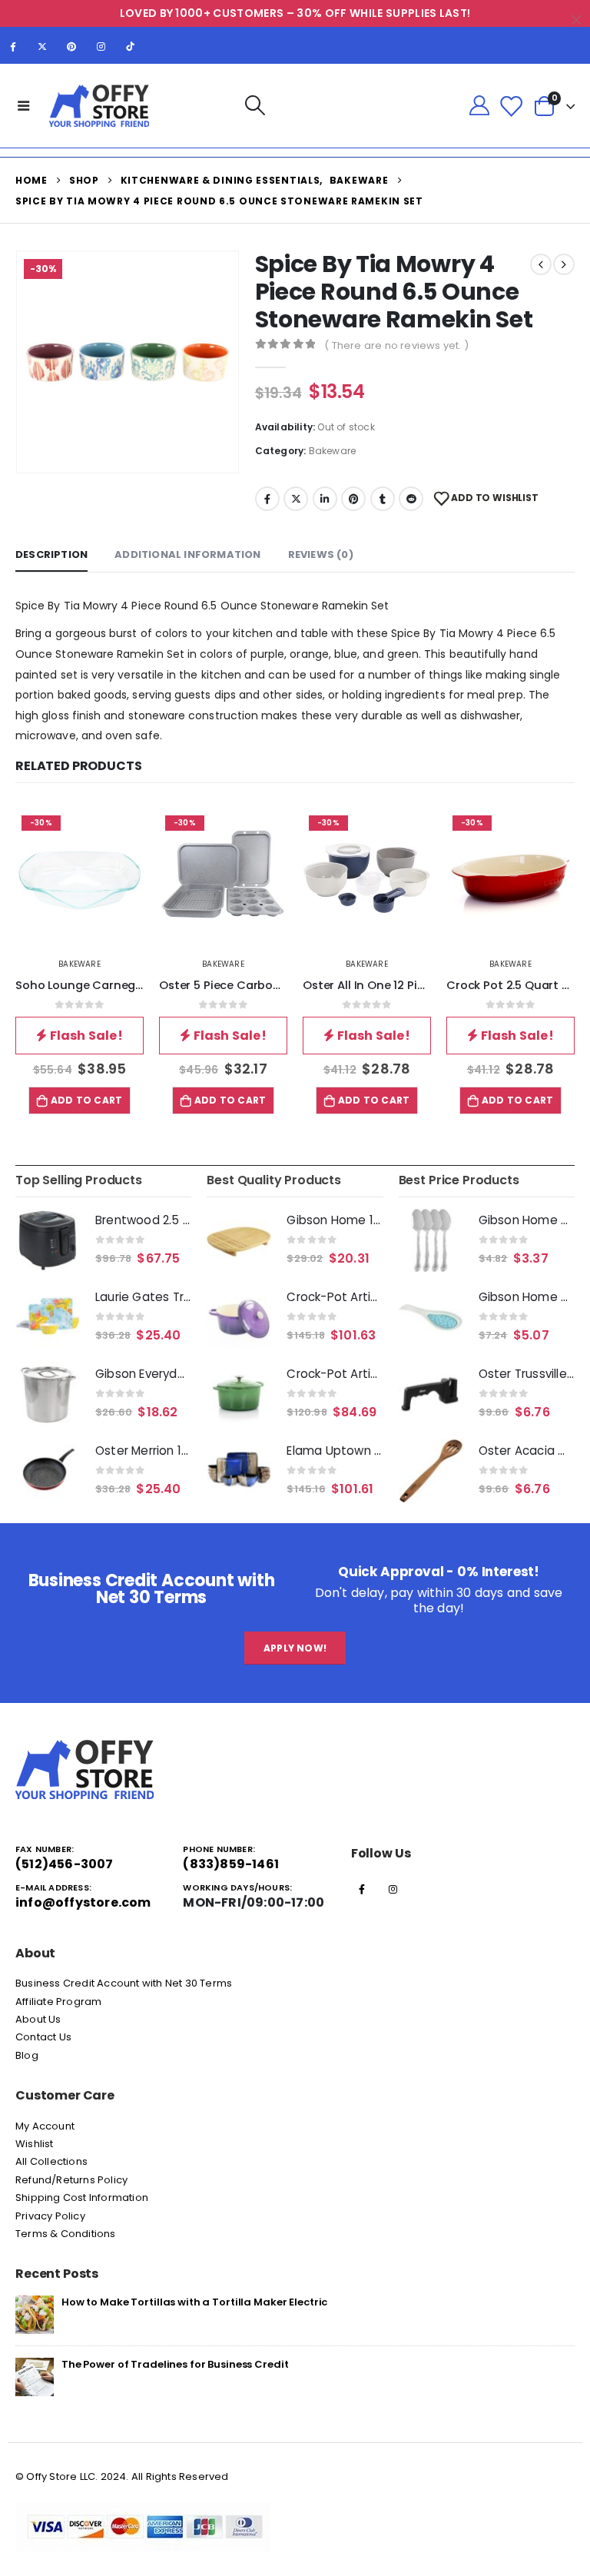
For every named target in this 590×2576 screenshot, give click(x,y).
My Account (45, 2126)
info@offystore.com (83, 1902)
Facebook (267, 499)
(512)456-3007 (65, 1864)
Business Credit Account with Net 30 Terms (124, 1983)
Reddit (411, 499)
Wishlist (35, 2144)
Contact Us (43, 2037)
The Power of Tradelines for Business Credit (175, 2364)
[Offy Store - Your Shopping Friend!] (99, 106)
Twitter (296, 499)
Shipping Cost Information (82, 2198)
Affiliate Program (58, 2002)
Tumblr (383, 499)
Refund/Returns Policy (71, 2180)
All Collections (51, 2161)
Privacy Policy (50, 2216)
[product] (48, 1240)
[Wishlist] (511, 106)
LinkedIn (325, 499)
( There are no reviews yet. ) (396, 345)
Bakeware (333, 451)
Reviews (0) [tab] (321, 554)
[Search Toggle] (255, 106)
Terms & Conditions (66, 2234)
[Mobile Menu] (24, 105)
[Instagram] (101, 46)
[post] (35, 2314)
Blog (27, 2055)
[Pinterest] (71, 46)
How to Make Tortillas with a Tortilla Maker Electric (194, 2302)
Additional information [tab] (187, 554)
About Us (38, 2019)
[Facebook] (13, 46)
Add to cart (86, 1100)
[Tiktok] (131, 46)
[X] (42, 46)
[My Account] (479, 106)
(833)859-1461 (231, 1864)
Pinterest (353, 499)
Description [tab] (51, 554)
